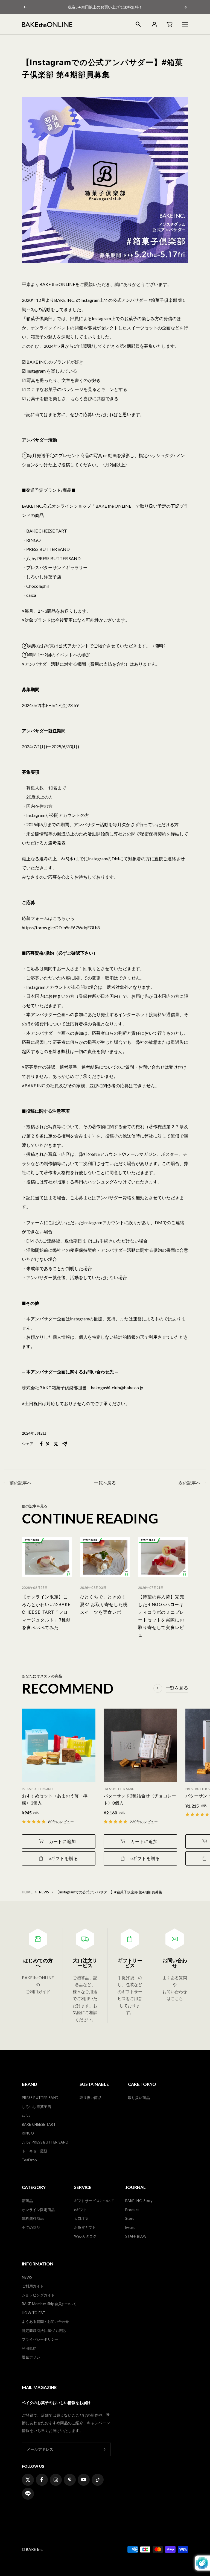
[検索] (138, 24)
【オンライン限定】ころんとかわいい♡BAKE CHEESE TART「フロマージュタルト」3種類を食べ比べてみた (46, 1612)
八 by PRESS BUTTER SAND (45, 2142)
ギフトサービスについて (94, 2201)
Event (130, 2227)
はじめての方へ (38, 1963)
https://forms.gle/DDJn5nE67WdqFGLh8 (61, 927)
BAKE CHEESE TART (39, 2124)
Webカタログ (85, 2236)
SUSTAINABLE (94, 2084)
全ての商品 (31, 2227)
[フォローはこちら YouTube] (84, 2480)
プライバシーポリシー (40, 2339)
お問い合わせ (175, 1963)
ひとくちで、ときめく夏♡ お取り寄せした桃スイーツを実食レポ (104, 1604)
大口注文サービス (85, 1963)
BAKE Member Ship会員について (49, 2304)
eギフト (81, 2210)
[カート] (170, 24)
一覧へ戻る (105, 1483)
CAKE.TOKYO (142, 2084)
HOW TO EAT (34, 2313)
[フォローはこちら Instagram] (56, 2480)
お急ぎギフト (85, 2227)
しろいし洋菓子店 (37, 2107)
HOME (27, 1892)
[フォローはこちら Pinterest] (70, 2480)
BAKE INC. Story (139, 2201)
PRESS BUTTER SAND (40, 2098)
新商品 (27, 2201)
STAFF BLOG (136, 2236)
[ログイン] (154, 24)
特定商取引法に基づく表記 (44, 2331)
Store (130, 2218)
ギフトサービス (130, 1963)
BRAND (30, 2084)
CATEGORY (34, 2187)
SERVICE (83, 2187)
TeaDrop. (30, 2160)
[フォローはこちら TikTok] (98, 2480)
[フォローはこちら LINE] (28, 2494)
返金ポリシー (33, 2357)
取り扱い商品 (91, 2098)
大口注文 (81, 2218)
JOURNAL (135, 2187)
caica (26, 2115)
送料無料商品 (33, 2218)
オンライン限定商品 (38, 2210)
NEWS (44, 1892)
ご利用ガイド (33, 2286)
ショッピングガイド (38, 2295)
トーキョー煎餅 (35, 2151)
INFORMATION (38, 2264)
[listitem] (41, 1444)
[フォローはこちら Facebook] (42, 2480)
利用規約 (29, 2348)
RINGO (28, 2133)
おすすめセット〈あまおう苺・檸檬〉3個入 (55, 1799)
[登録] (105, 2449)
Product (132, 2210)
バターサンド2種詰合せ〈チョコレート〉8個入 (140, 1799)
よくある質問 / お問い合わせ (46, 2321)
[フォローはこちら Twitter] (28, 2480)
